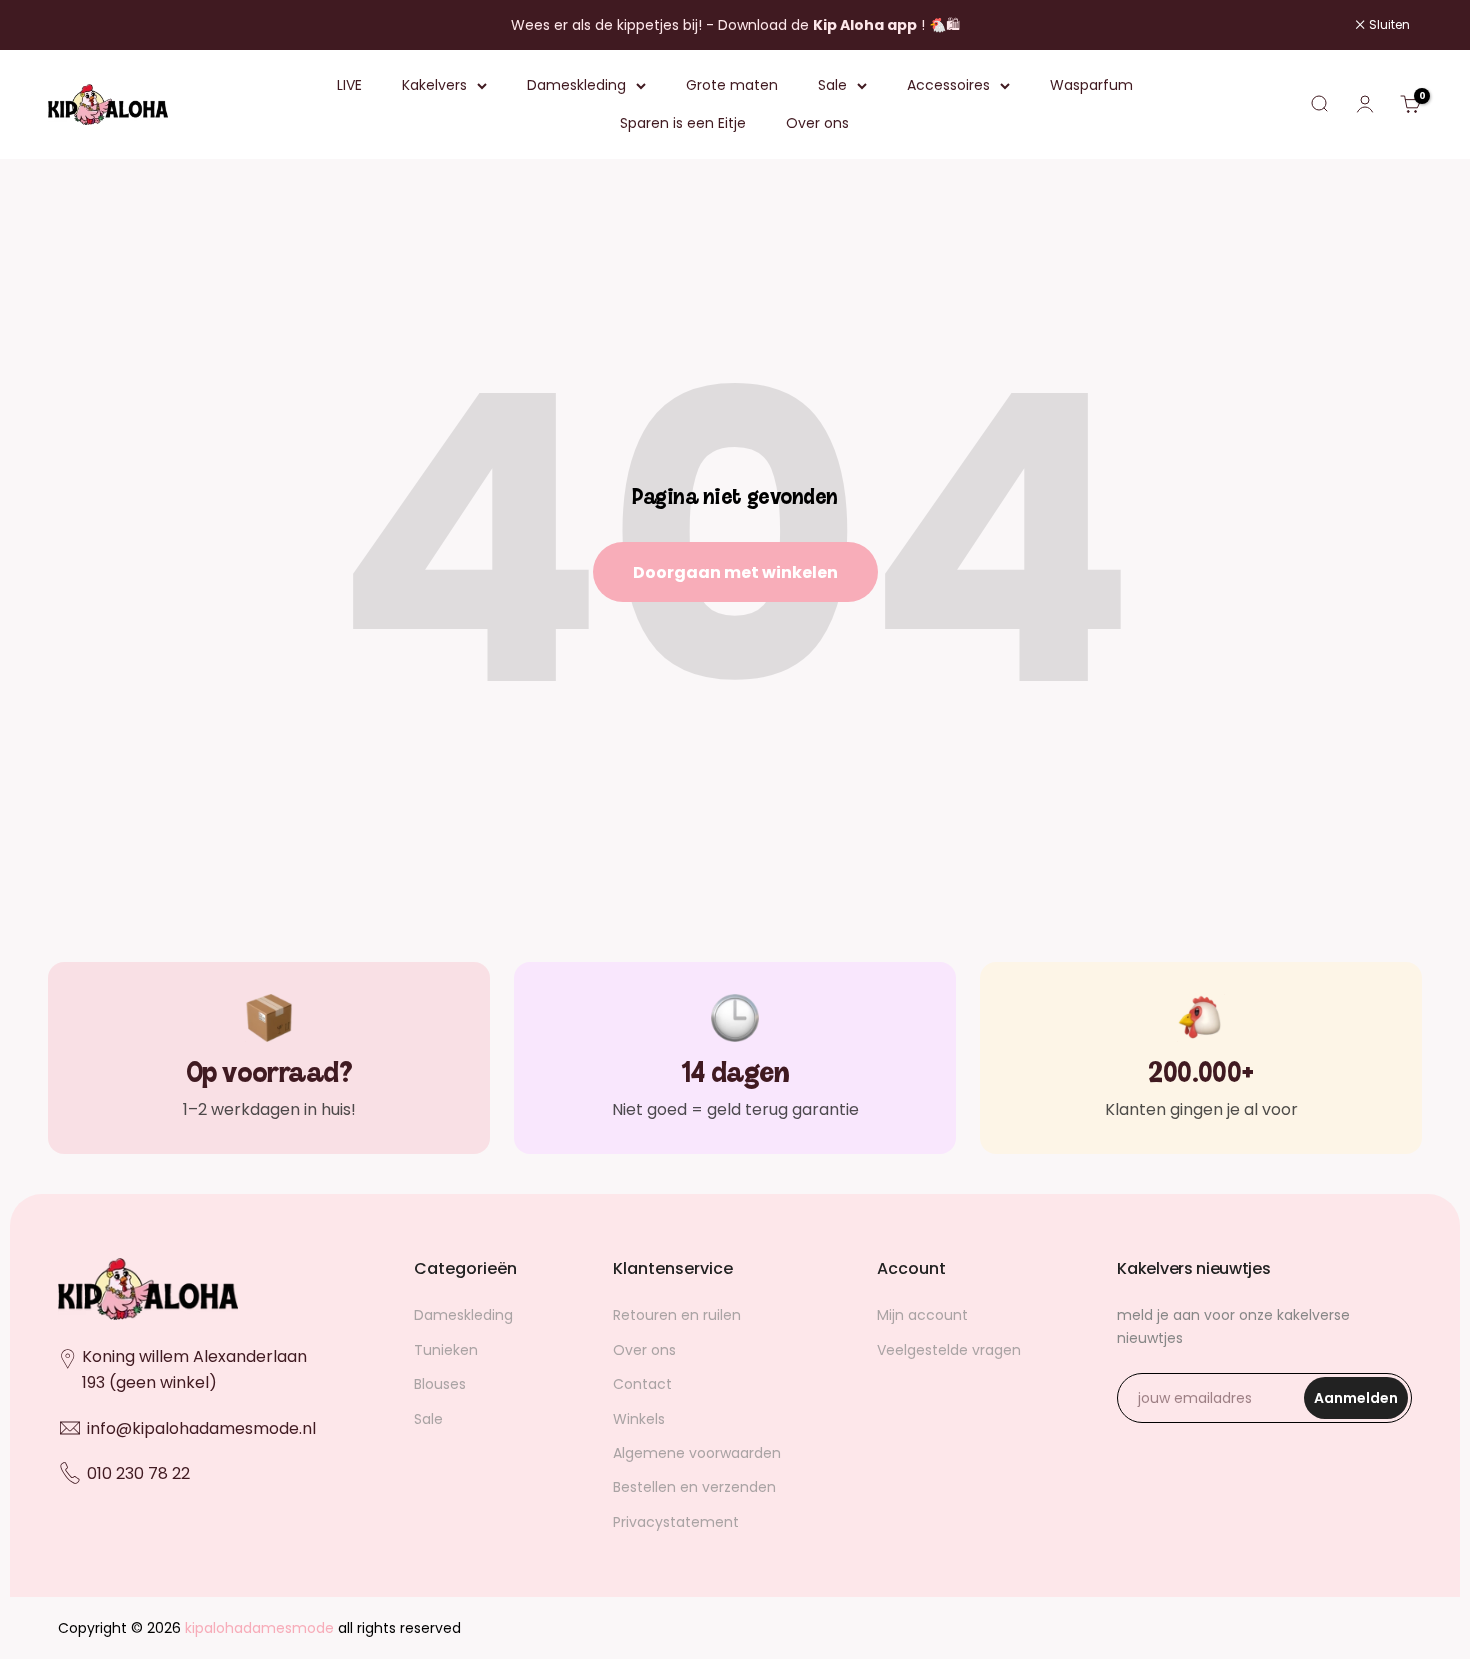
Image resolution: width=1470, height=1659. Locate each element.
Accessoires (948, 85)
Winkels (639, 1419)
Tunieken (446, 1350)
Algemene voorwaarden (697, 1453)
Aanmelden (1361, 1403)
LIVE (349, 85)
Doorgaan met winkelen (735, 572)
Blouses (440, 1384)
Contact (642, 1384)
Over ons (817, 124)
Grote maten (732, 85)
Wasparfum (1091, 85)
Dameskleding (576, 85)
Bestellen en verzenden (694, 1487)
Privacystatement (676, 1522)
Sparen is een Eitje (683, 124)
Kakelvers (434, 85)
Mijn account (922, 1315)
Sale (832, 85)
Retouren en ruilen (677, 1315)
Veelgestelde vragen (949, 1350)
